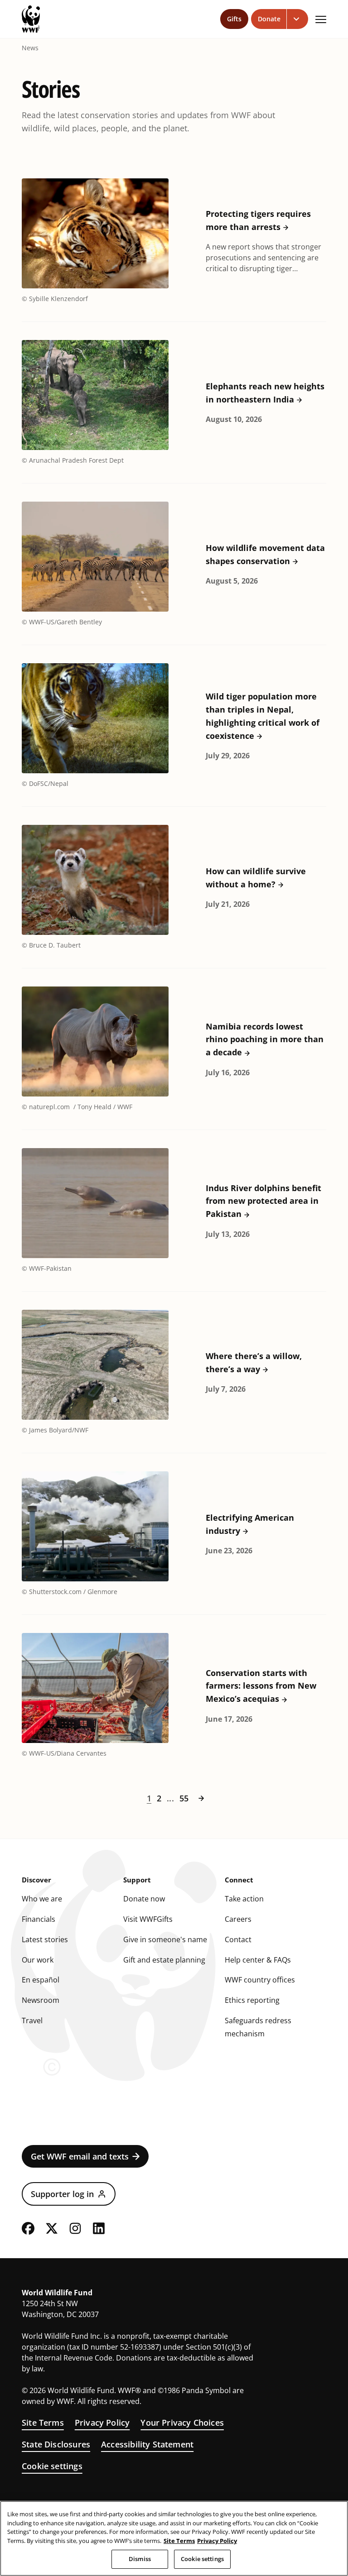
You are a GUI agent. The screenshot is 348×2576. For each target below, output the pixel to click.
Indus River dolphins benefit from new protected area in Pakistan (263, 1201)
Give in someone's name (165, 1939)
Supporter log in (62, 2194)
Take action (244, 1899)
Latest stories (45, 1939)
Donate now (144, 1899)
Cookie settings (52, 2466)
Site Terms (43, 2423)
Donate (269, 19)
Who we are (42, 1899)
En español (41, 1980)
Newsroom (41, 2000)
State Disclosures (56, 2444)
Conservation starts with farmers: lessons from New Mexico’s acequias (261, 1686)
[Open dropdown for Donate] (297, 19)
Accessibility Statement (147, 2444)
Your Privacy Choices (182, 2423)
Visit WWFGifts (148, 1919)
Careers (238, 1919)
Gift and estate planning (164, 1960)
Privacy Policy (102, 2423)
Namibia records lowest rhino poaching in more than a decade (265, 1039)
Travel (32, 2021)
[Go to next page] (201, 1798)
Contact (238, 1939)
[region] (174, 2538)
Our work (38, 1960)
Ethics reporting (252, 2000)
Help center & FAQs (258, 1960)
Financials (39, 1919)
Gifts (234, 19)
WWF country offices (260, 1980)
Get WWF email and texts (80, 2156)
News (30, 48)
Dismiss (140, 2559)
